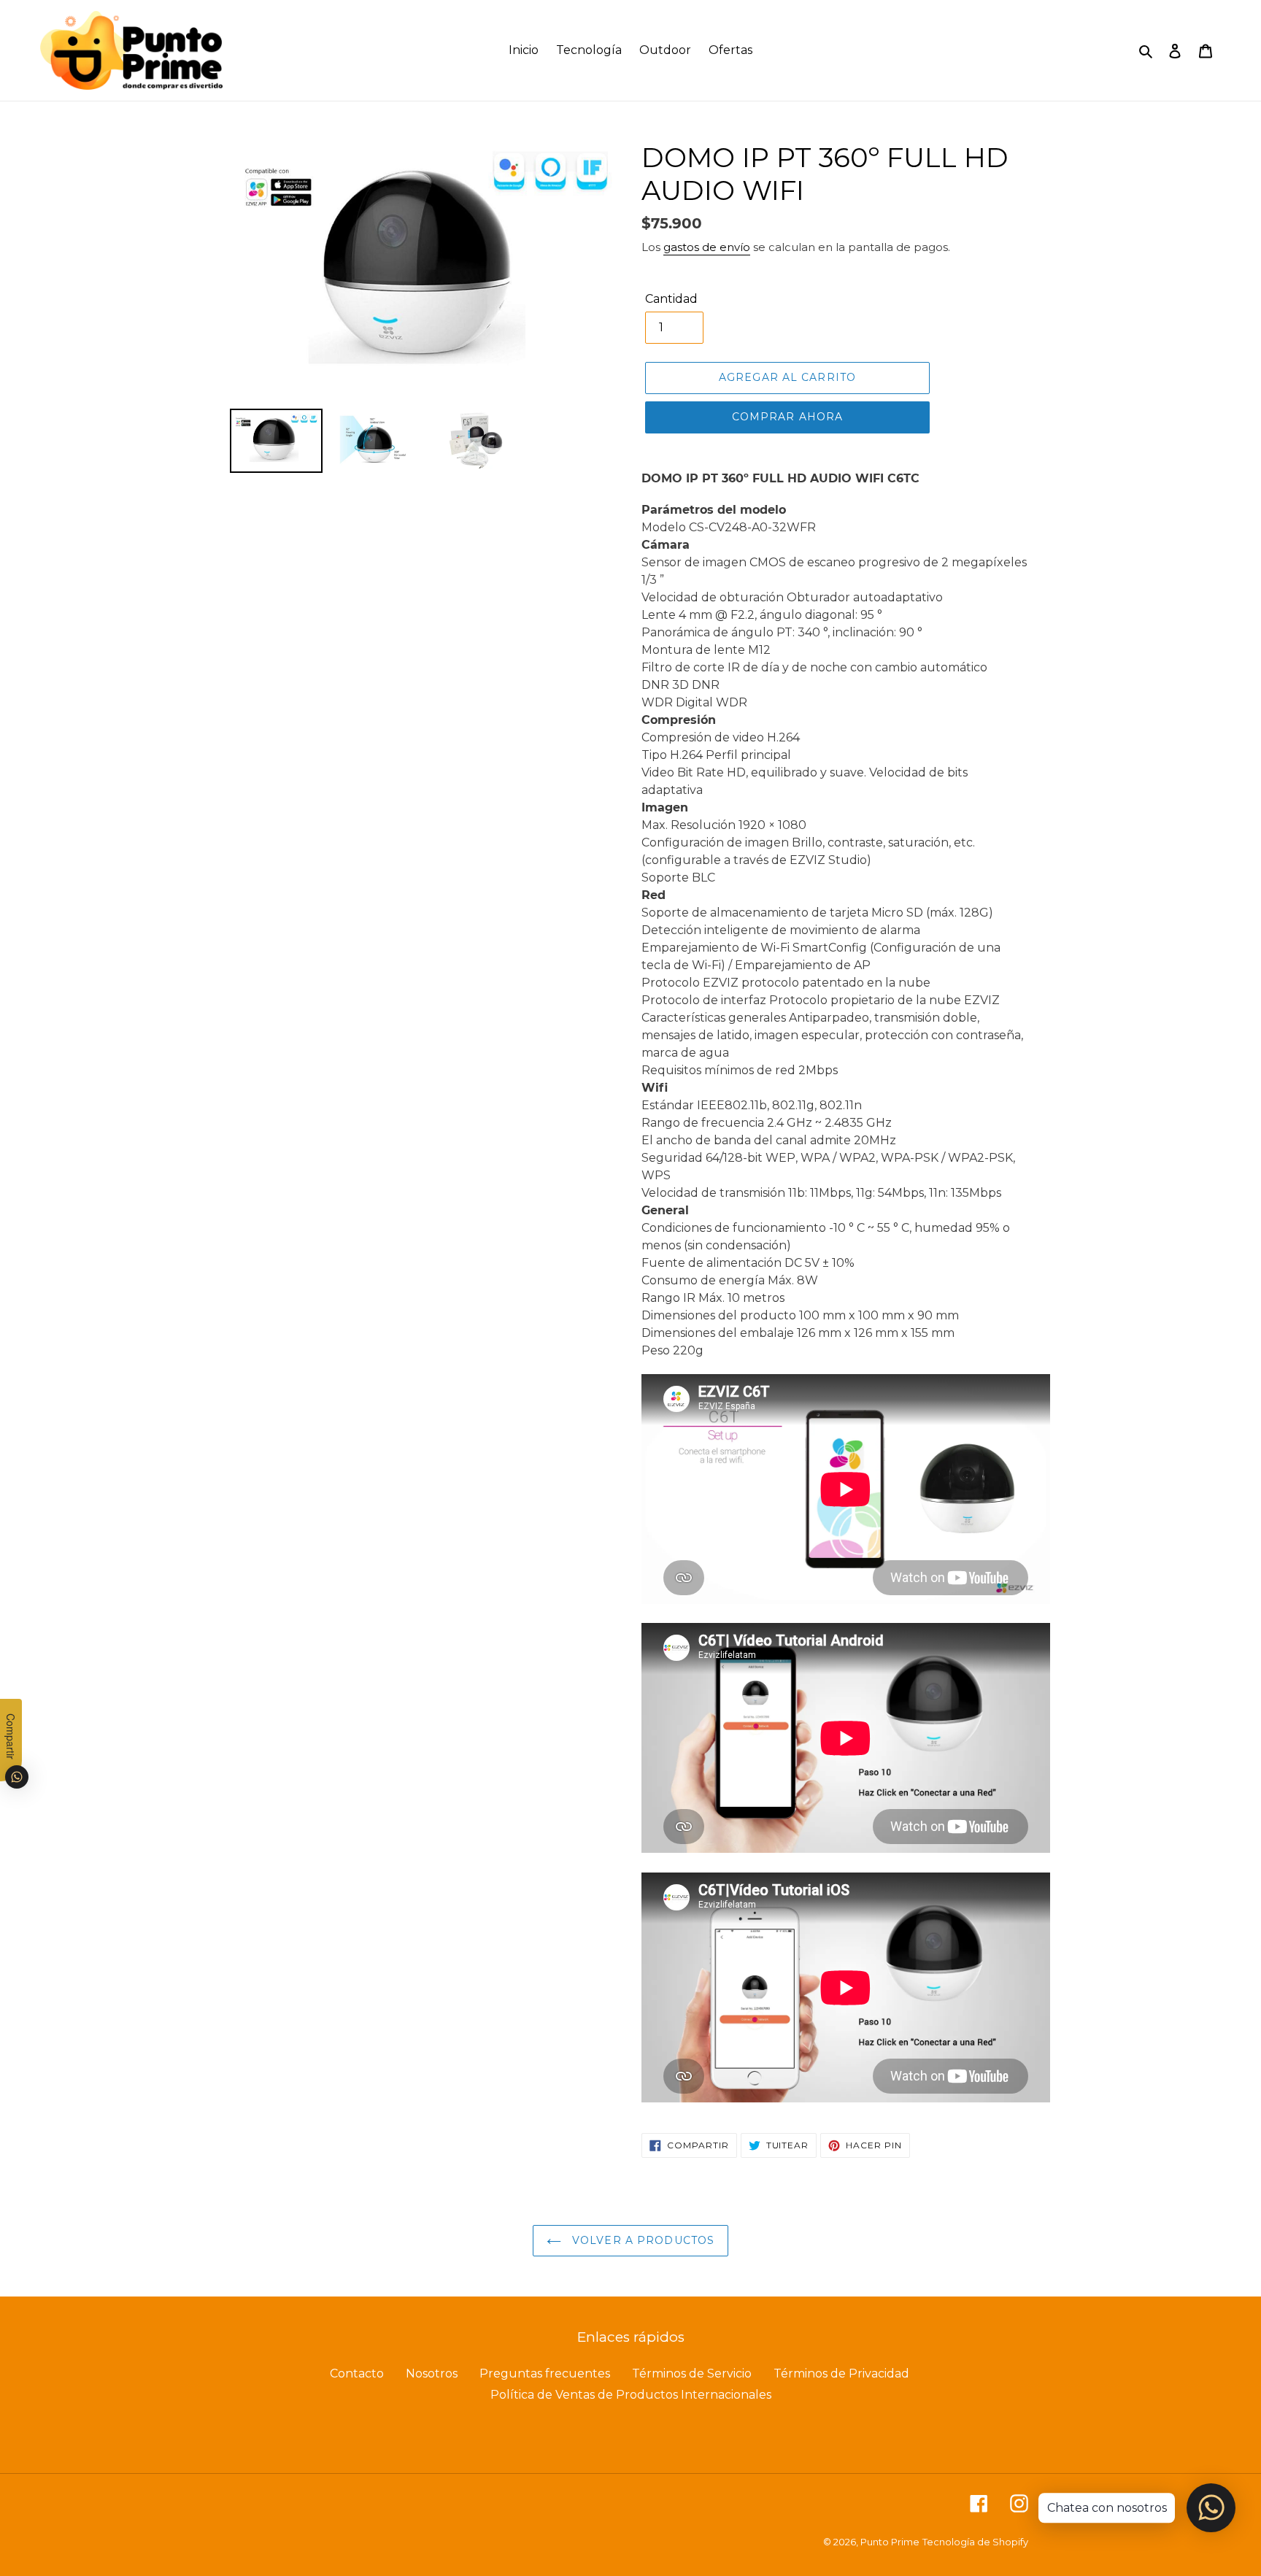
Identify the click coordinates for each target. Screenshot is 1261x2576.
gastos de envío (707, 247)
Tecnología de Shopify (975, 2542)
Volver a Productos (641, 2240)
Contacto (357, 2373)
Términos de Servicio (692, 2373)
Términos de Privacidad (841, 2373)
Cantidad (671, 299)
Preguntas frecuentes (545, 2373)
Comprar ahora (788, 417)
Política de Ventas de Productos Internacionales (631, 2395)
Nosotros (432, 2373)
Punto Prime (890, 2542)
